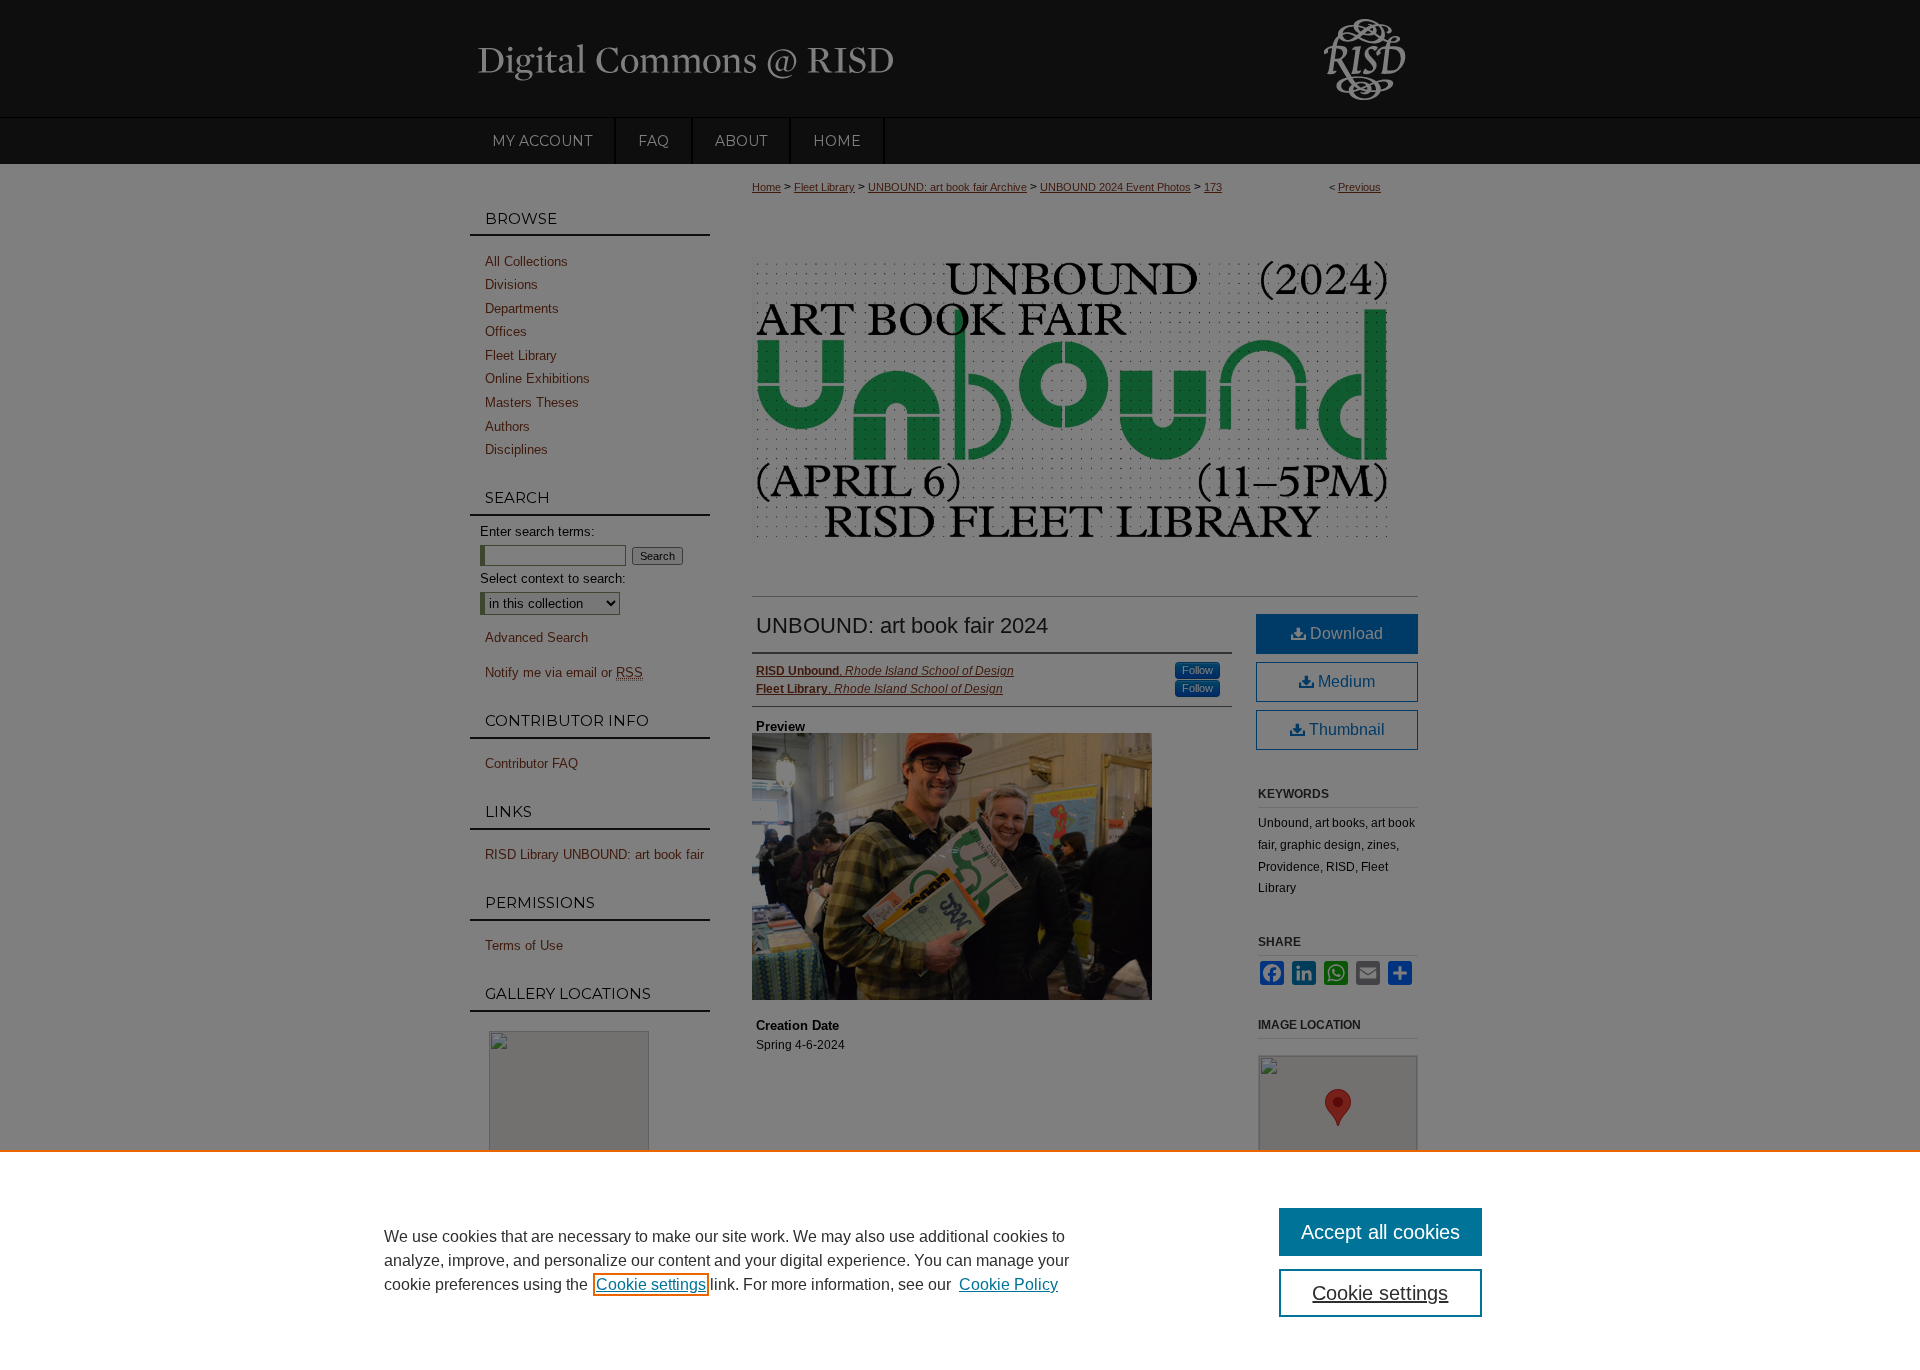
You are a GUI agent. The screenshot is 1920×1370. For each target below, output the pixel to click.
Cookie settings (651, 1284)
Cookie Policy (1008, 1284)
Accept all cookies (1380, 1232)
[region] (960, 1260)
